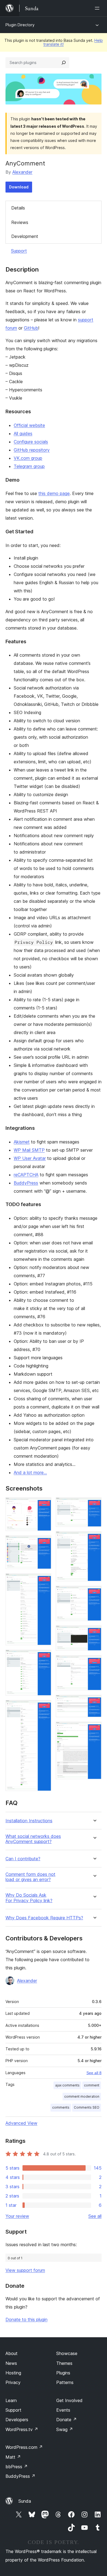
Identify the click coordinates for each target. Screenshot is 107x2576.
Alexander (22, 172)
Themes (64, 2363)
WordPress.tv (22, 2429)
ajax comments (67, 2085)
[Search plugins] (64, 63)
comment (92, 2085)
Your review (17, 2216)
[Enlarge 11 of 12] (94, 1702)
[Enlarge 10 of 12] (94, 1663)
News (11, 2363)
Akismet (22, 1142)
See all (95, 2216)
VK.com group (28, 458)
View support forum (25, 2270)
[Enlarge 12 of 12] (94, 1729)
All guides (23, 433)
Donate (67, 2420)
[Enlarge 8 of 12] (94, 1593)
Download (19, 187)
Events (63, 2410)
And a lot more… (30, 1472)
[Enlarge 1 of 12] (44, 1505)
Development (25, 236)
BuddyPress (26, 1183)
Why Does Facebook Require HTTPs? (44, 1918)
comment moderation (82, 2096)
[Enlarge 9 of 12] (94, 1633)
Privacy (13, 2382)
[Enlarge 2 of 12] (44, 1543)
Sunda (25, 2501)
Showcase (67, 2353)
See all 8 (94, 2073)
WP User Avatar (30, 1158)
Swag (65, 2429)
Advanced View (21, 2123)
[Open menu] (98, 8)
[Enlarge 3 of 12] (44, 1581)
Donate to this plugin (26, 2319)
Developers (17, 2420)
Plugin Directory (20, 25)
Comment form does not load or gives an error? (30, 1877)
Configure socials (31, 442)
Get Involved (69, 2400)
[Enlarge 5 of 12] (44, 1707)
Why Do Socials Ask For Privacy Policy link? (29, 1898)
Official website (29, 425)
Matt (13, 2457)
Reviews (20, 222)
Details (18, 208)
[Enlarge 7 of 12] (94, 1539)
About (12, 2353)
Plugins (63, 2373)
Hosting (13, 2373)
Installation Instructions (29, 1821)
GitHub (31, 328)
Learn (11, 2400)
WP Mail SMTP (29, 1150)
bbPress (17, 2467)
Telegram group (29, 466)
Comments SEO (87, 2107)
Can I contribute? (23, 1859)
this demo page (54, 493)
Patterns (65, 2382)
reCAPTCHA (26, 1175)
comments (61, 2107)
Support (19, 251)
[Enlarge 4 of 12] (44, 1657)
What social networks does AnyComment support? (33, 1839)
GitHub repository (32, 450)
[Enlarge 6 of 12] (94, 1505)
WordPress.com (24, 2447)
